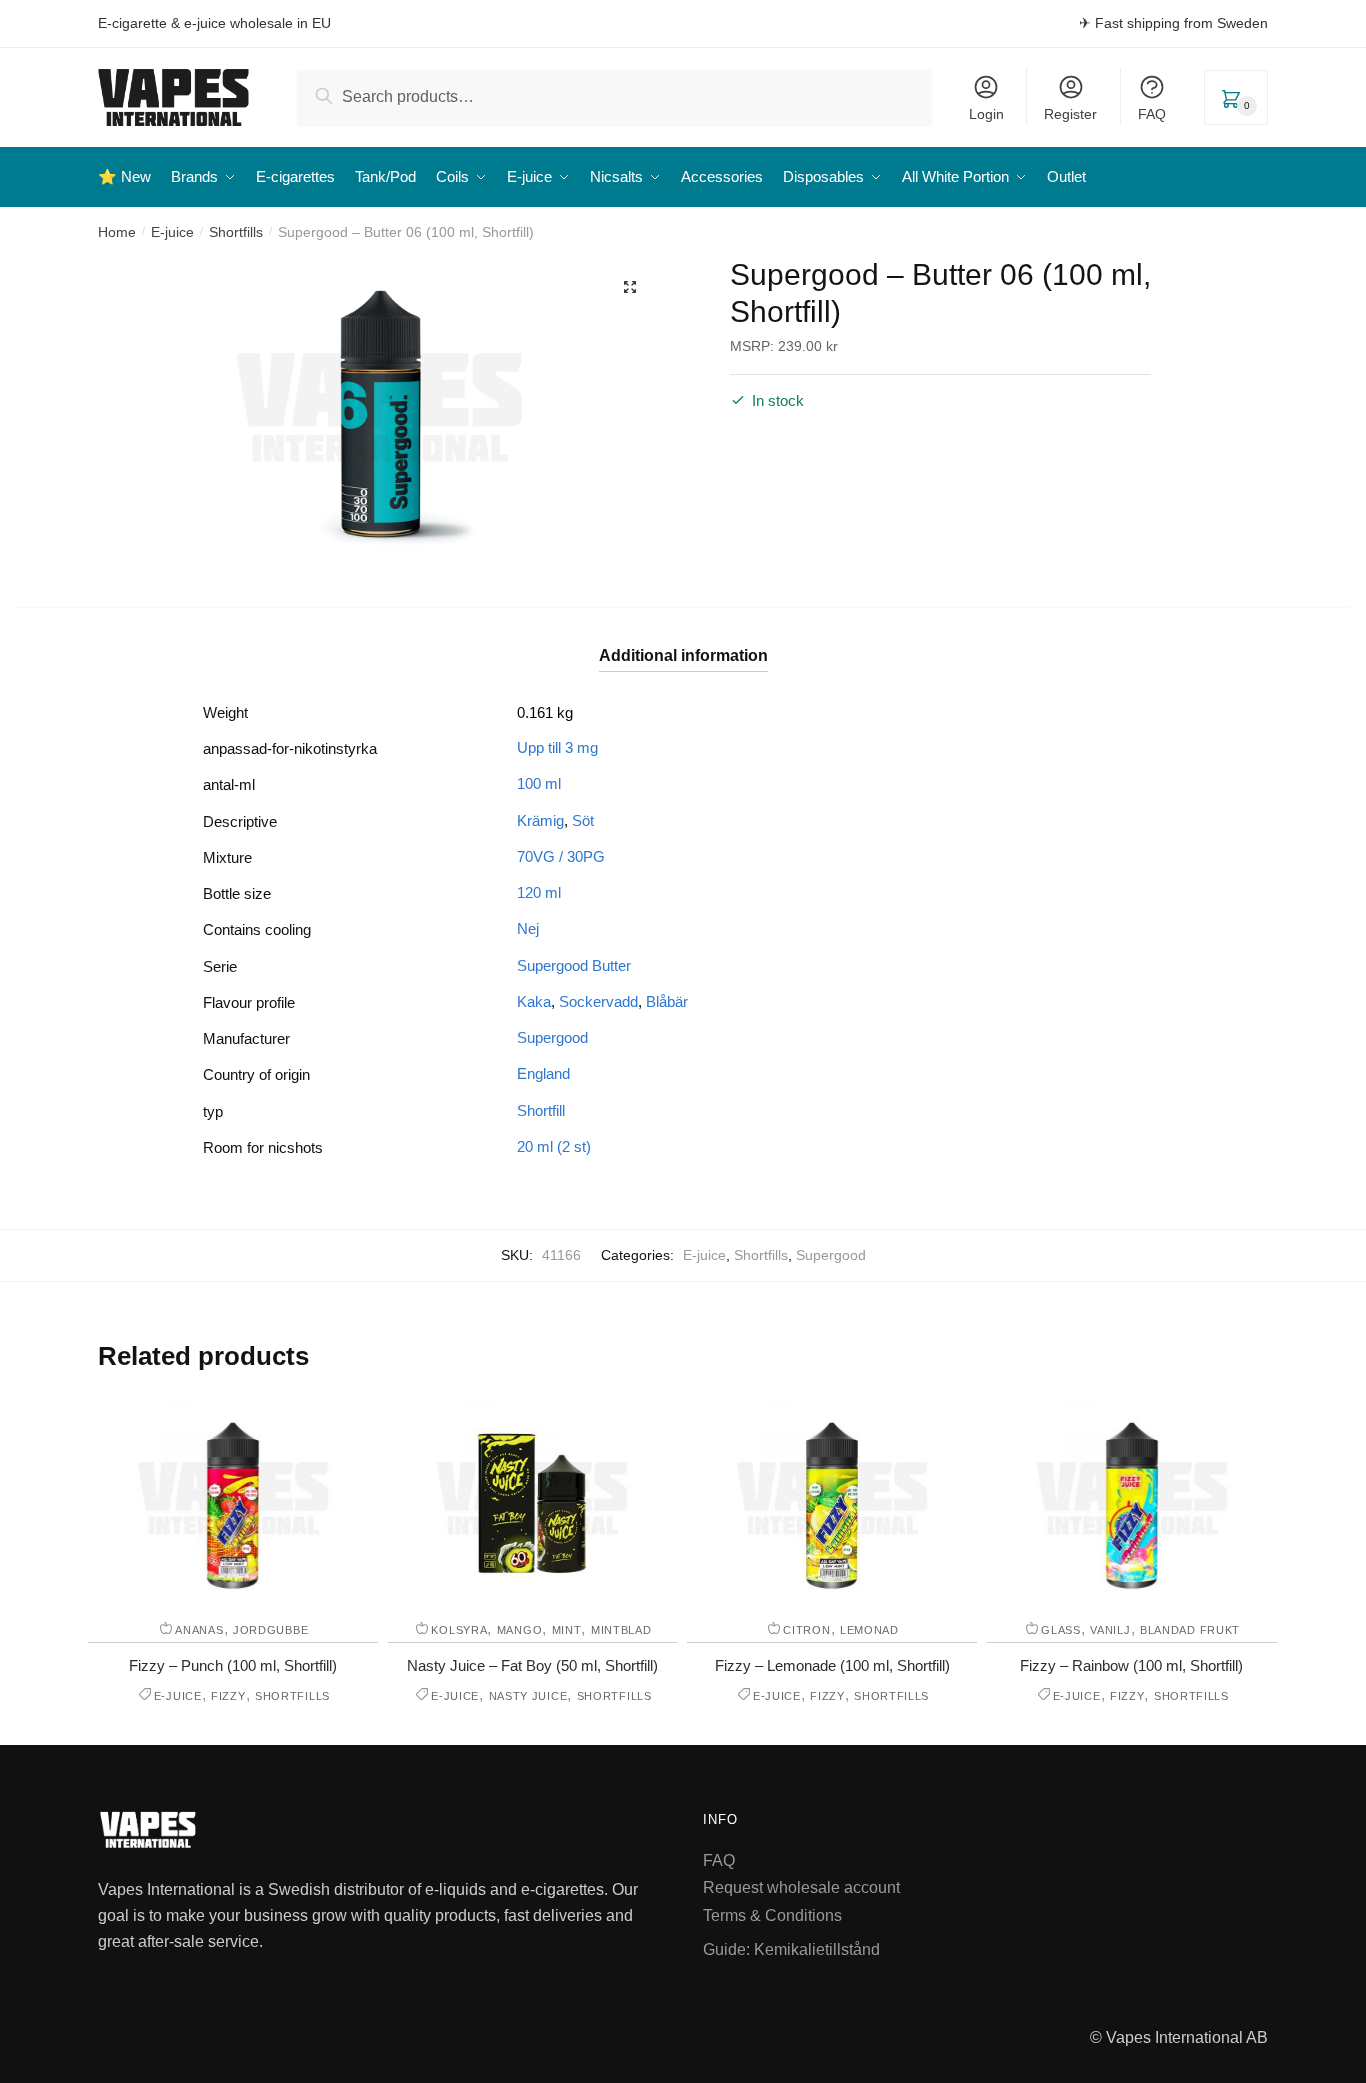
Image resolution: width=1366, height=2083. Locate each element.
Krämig (540, 820)
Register (1070, 114)
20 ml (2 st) (554, 1146)
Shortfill (541, 1110)
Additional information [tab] (683, 655)
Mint (567, 1630)
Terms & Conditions (772, 1915)
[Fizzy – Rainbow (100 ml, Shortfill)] (1132, 1498)
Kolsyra (459, 1630)
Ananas (199, 1630)
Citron (806, 1630)
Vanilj (1110, 1630)
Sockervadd (598, 1001)
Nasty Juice (528, 1696)
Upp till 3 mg (557, 747)
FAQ (1152, 114)
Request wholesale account (801, 1887)
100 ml (539, 783)
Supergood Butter (574, 965)
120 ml (539, 892)
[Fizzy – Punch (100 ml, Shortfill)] (233, 1498)
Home (117, 232)
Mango (520, 1630)
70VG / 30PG (561, 856)
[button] (630, 287)
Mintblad (621, 1630)
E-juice (172, 232)
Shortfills (236, 232)
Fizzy (228, 1696)
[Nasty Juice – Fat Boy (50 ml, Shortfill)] (532, 1498)
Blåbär (667, 1001)
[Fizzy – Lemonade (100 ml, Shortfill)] (832, 1498)
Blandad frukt (1190, 1630)
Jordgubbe (270, 1630)
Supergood (552, 1037)
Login (986, 114)
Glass (1061, 1630)
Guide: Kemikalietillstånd (791, 1949)
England (543, 1073)
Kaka (534, 1001)
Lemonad (869, 1630)
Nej (528, 928)
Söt (583, 820)
